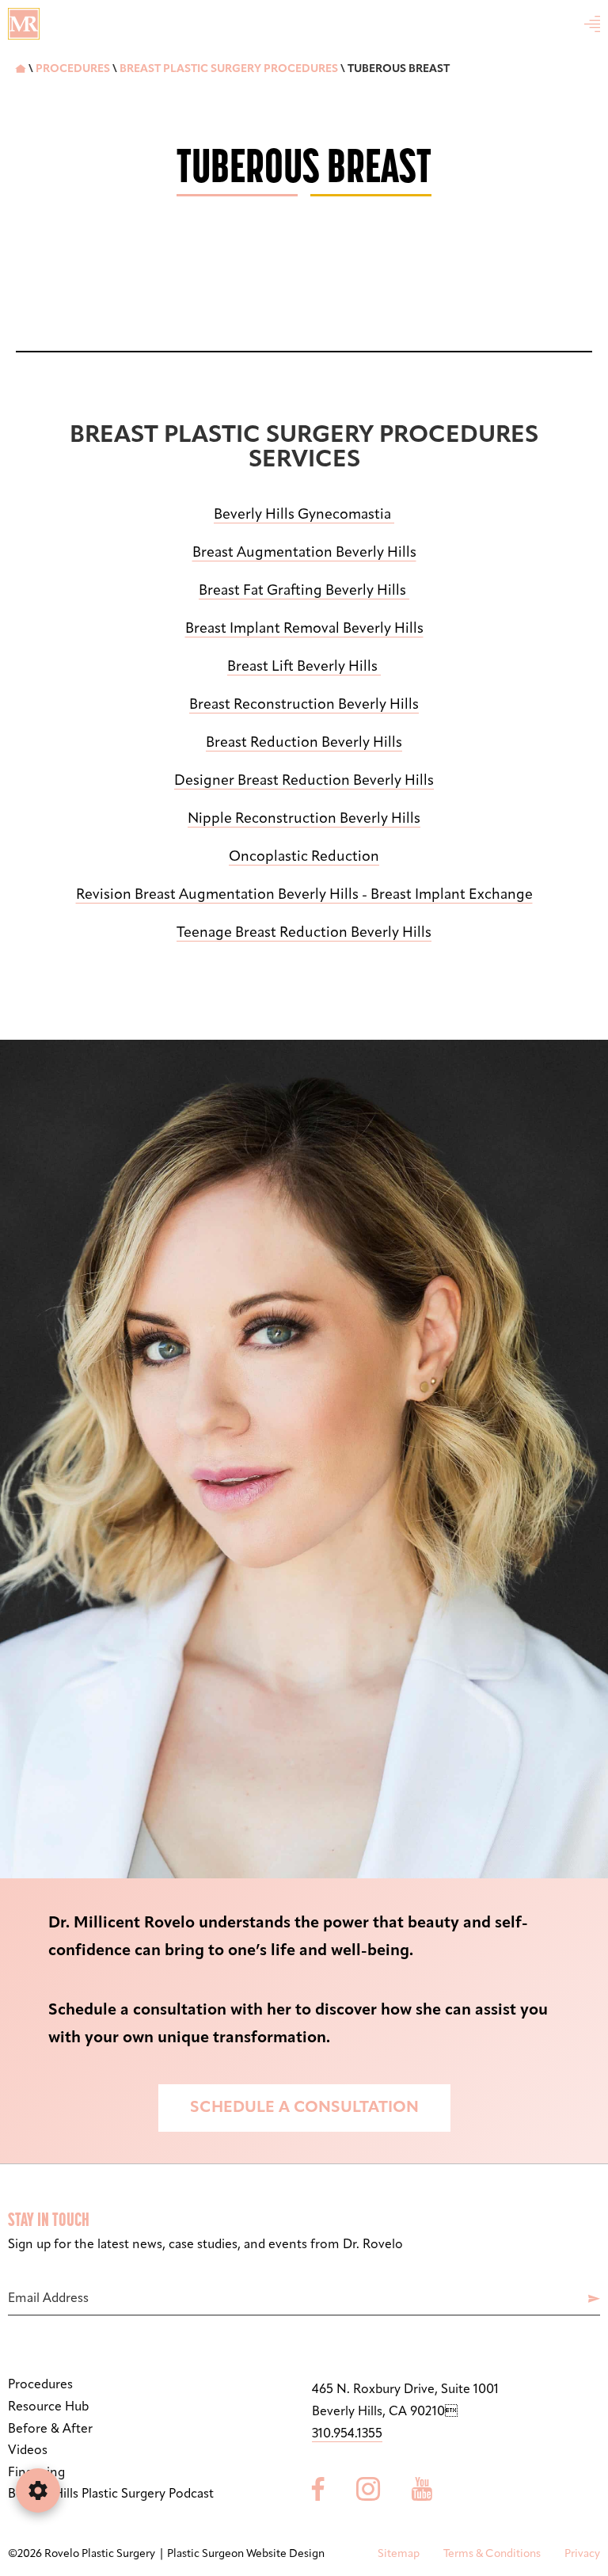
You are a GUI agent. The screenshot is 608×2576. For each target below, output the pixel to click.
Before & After (50, 2430)
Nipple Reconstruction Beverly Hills (304, 820)
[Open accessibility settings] (38, 2490)
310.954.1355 (347, 2434)
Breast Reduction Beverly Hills (304, 744)
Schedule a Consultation (304, 2108)
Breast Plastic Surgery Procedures (229, 69)
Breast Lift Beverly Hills (304, 668)
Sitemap (399, 2554)
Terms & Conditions (492, 2554)
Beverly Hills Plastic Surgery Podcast (111, 2494)
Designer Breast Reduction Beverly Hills (304, 782)
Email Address (48, 2299)
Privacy (582, 2554)
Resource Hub (48, 2407)
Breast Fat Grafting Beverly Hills (304, 592)
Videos (28, 2451)
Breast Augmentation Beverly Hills (304, 554)
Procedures (73, 69)
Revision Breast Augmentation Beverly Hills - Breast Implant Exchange (304, 896)
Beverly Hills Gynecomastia (304, 516)
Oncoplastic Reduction (304, 858)
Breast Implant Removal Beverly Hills (304, 630)
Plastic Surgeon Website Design (246, 2554)
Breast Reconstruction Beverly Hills (304, 706)
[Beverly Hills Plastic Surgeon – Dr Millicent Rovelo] (24, 24)
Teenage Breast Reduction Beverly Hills (304, 934)
